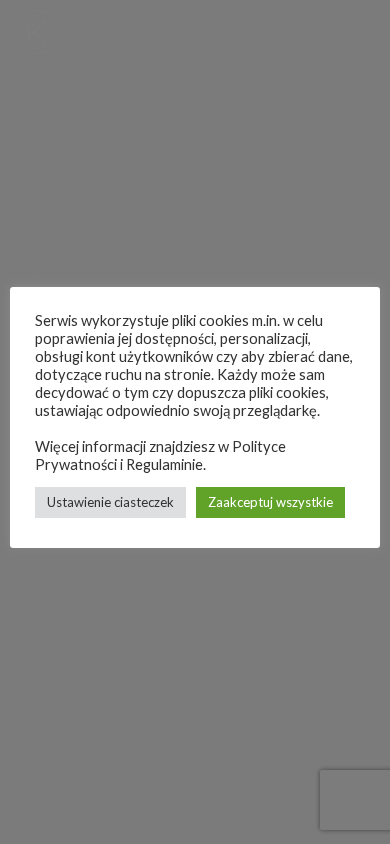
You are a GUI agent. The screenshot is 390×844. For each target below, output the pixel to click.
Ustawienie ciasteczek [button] (110, 502)
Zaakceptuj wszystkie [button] (270, 502)
